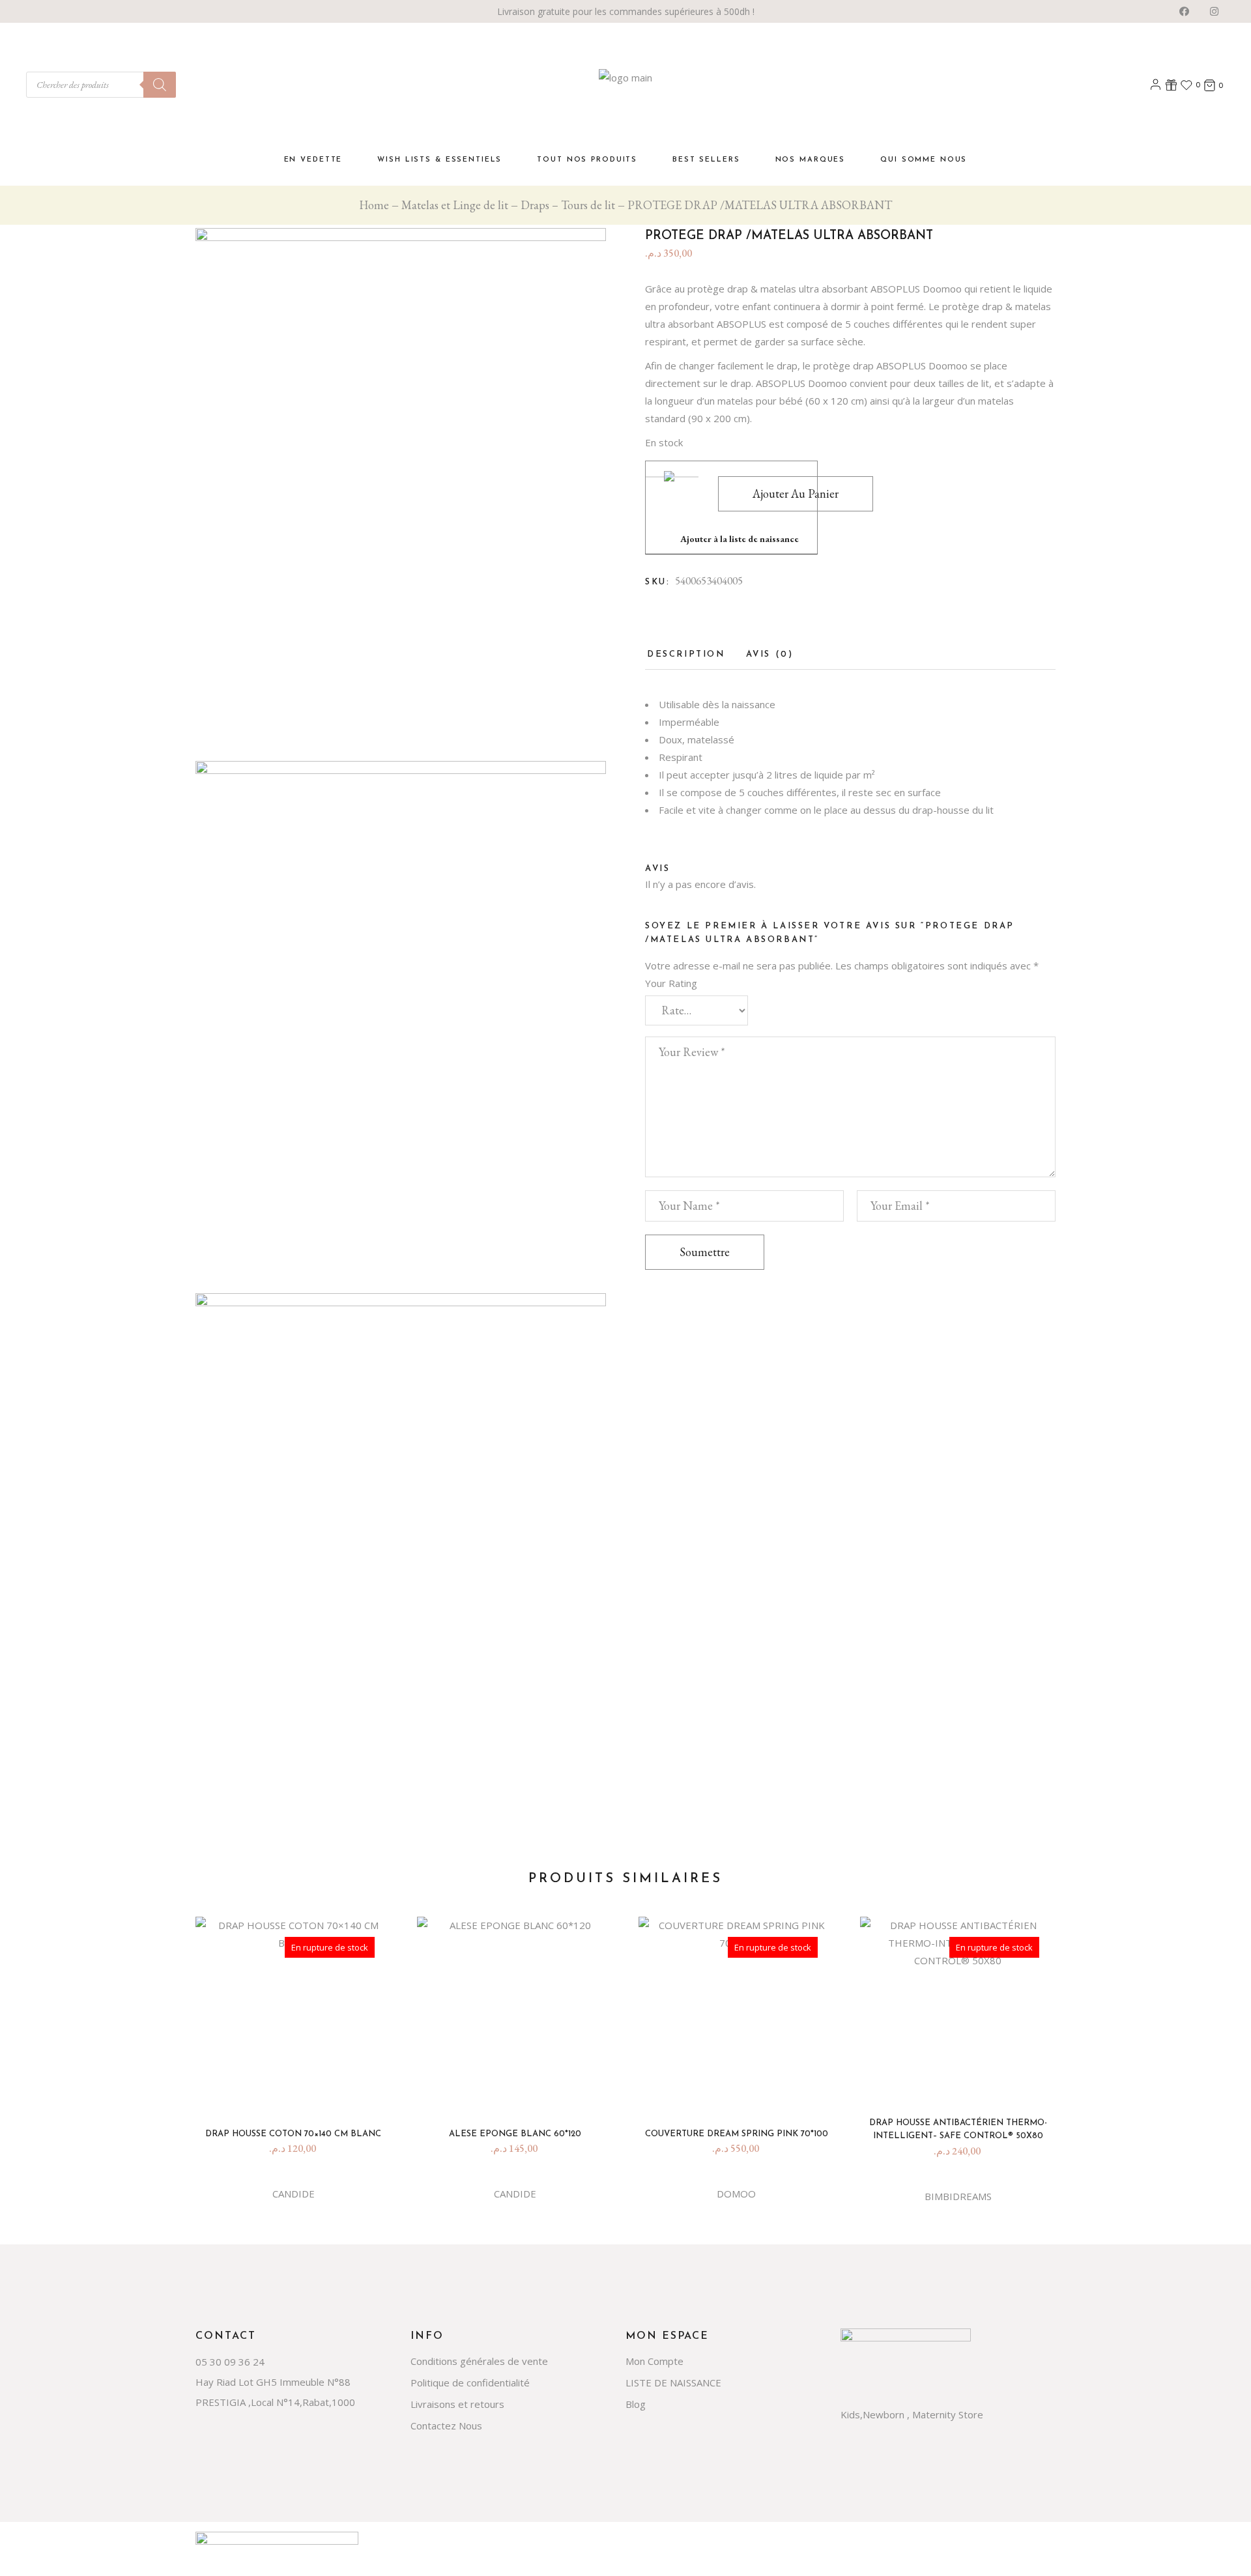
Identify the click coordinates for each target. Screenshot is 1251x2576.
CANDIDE (294, 2194)
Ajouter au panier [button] (520, 2094)
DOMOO (736, 2194)
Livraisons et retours (457, 2404)
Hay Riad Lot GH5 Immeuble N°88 (273, 2382)
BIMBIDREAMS (958, 2196)
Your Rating (671, 983)
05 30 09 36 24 (230, 2362)
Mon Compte (654, 2361)
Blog (636, 2404)
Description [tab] (686, 654)
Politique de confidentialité (470, 2383)
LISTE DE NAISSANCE (673, 2383)
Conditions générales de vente (479, 2361)
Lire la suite (298, 2094)
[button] (731, 508)
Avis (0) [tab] (770, 654)
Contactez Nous (446, 2426)
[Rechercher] (160, 85)
